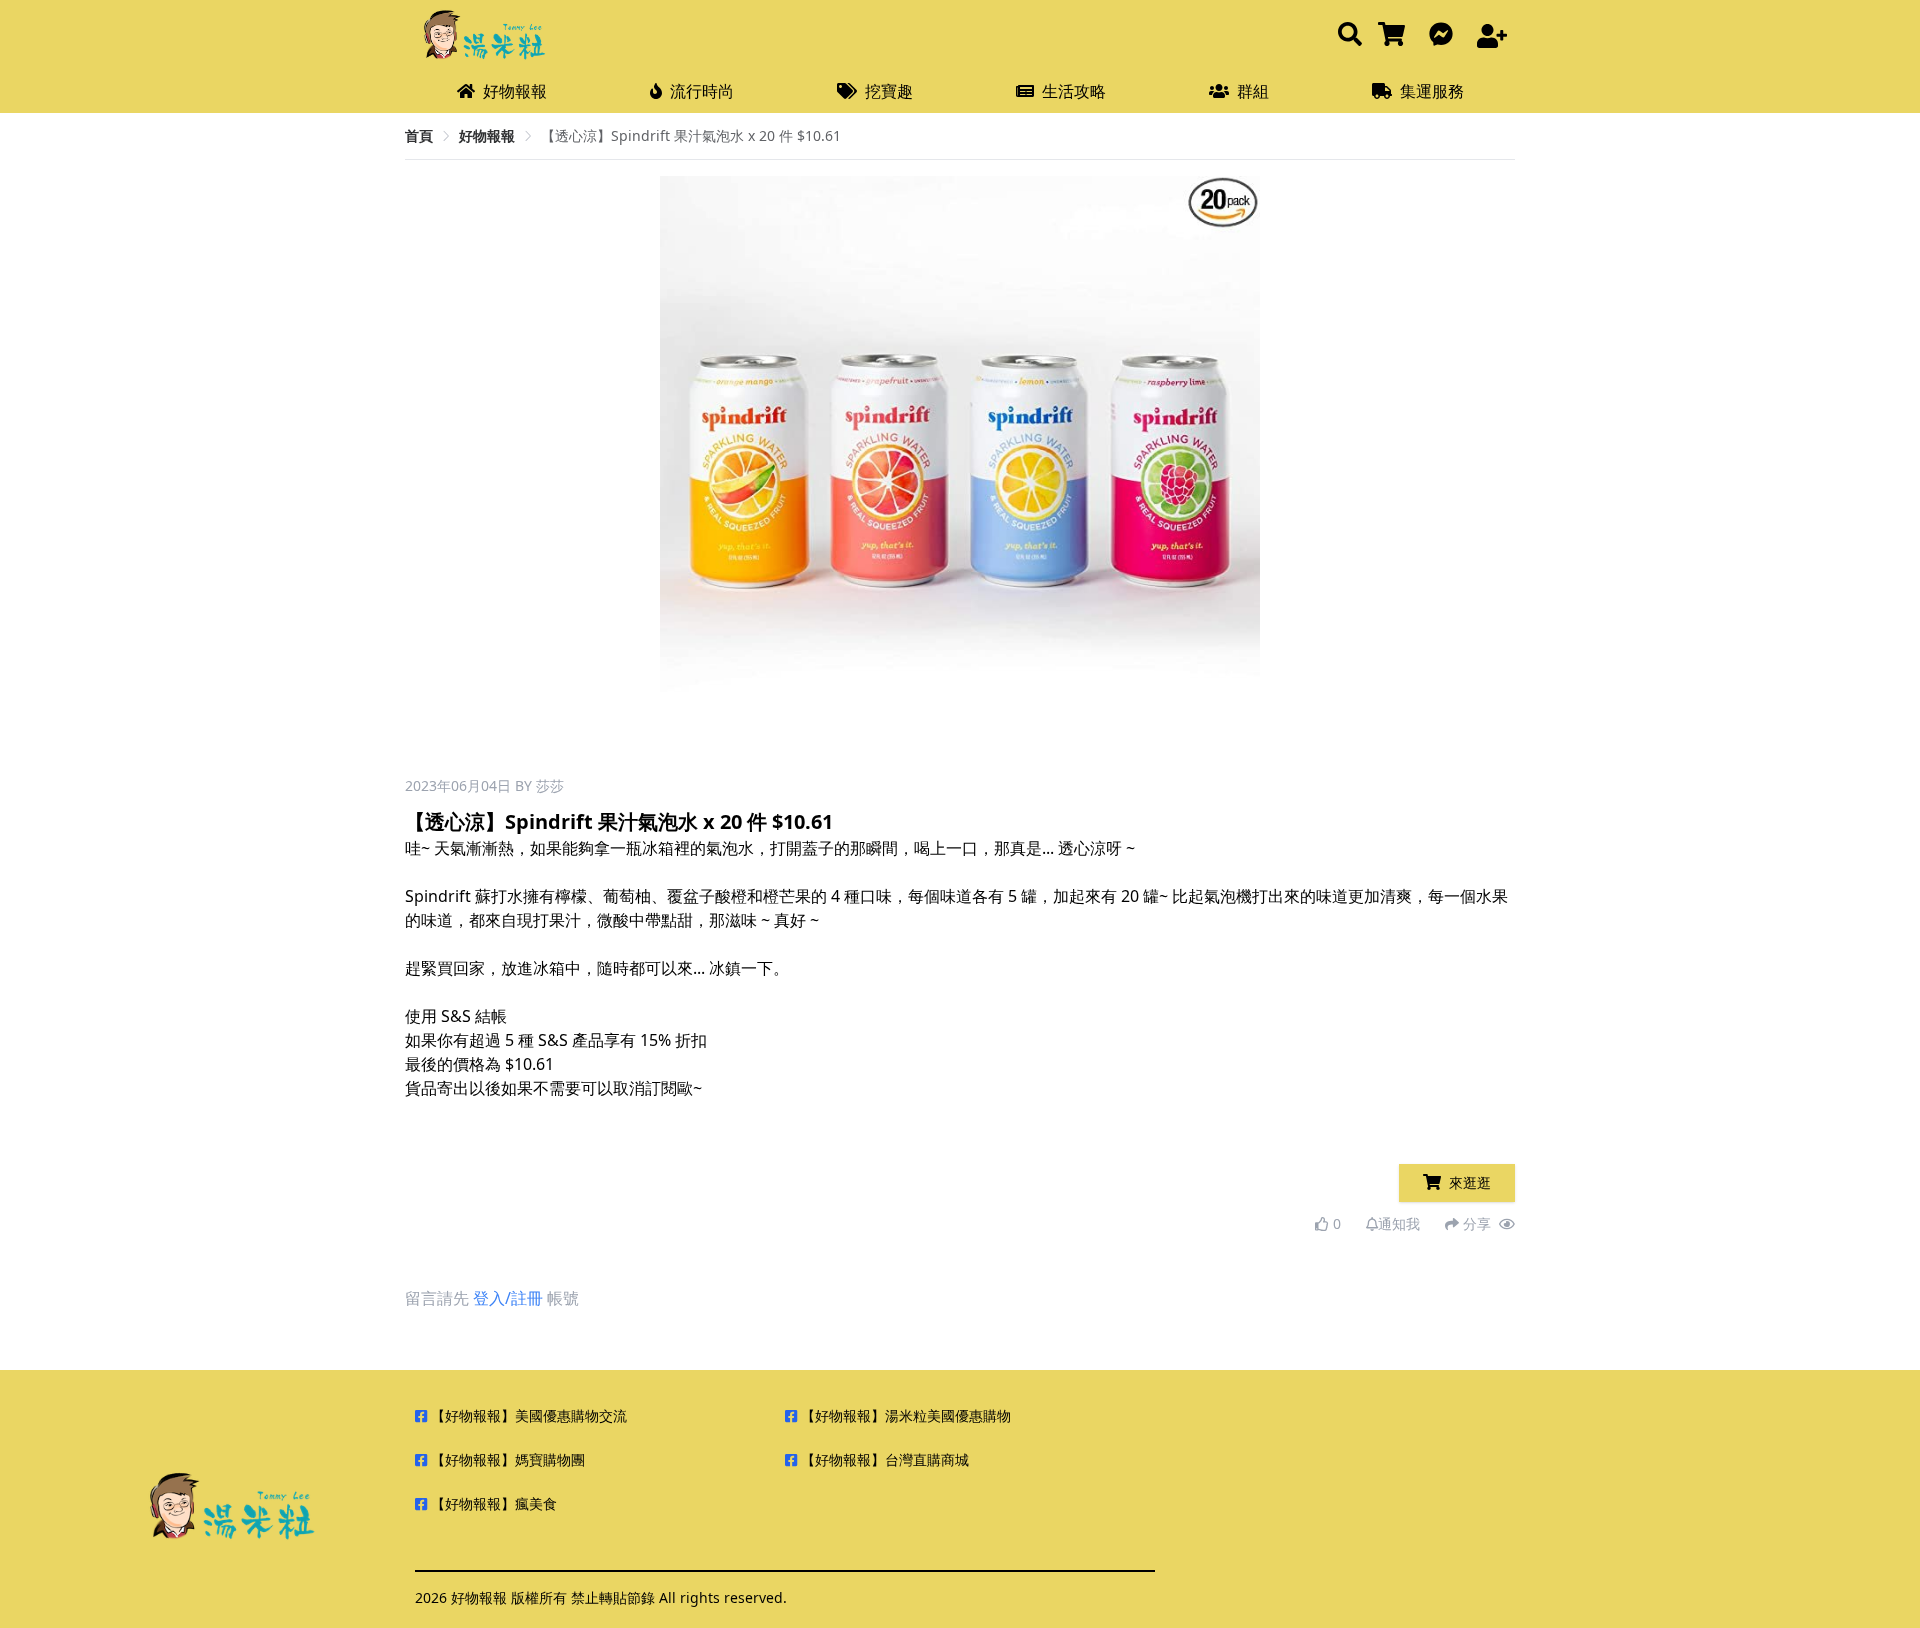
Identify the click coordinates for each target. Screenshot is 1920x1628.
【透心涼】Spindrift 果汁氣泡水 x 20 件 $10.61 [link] (691, 135)
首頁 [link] (419, 135)
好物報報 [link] (487, 135)
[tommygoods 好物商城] (1395, 35)
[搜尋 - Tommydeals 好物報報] (1350, 35)
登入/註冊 (508, 1298)
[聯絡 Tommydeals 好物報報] (1445, 35)
